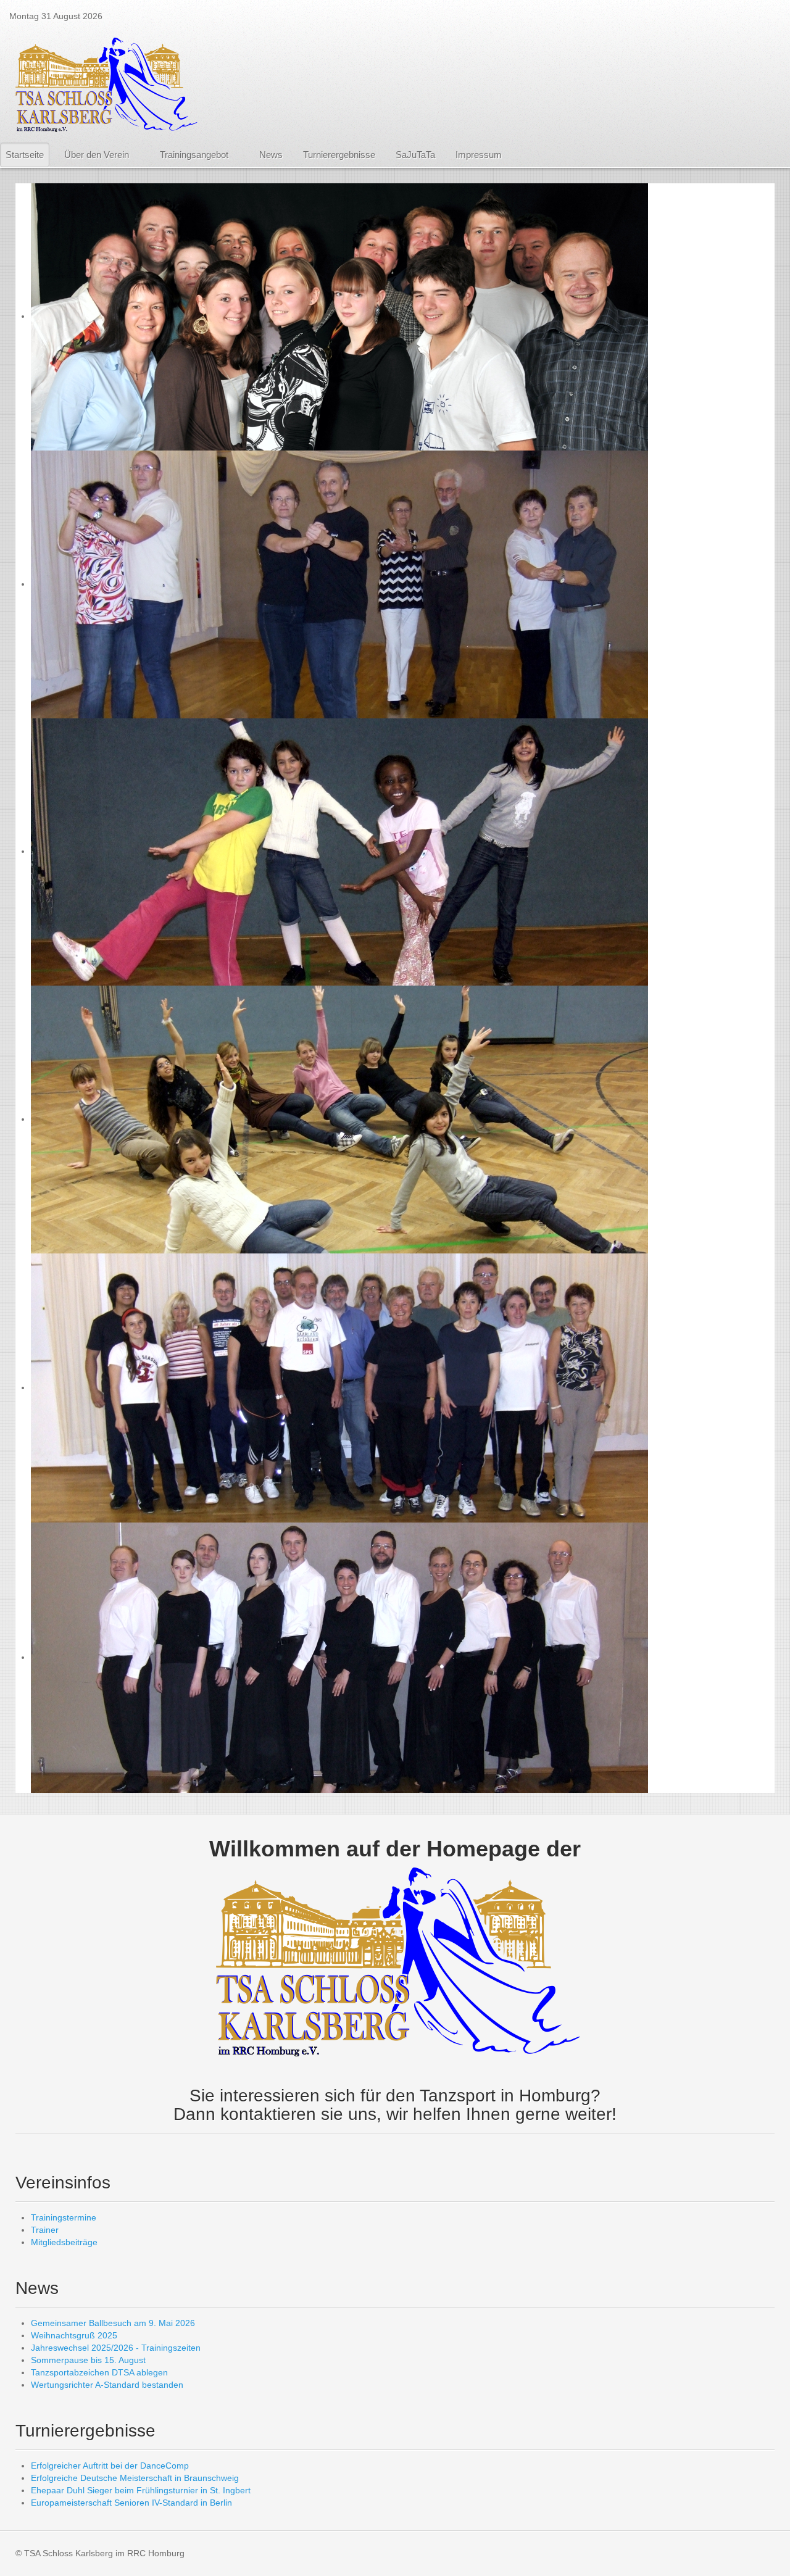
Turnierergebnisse (339, 155)
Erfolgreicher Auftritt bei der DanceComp (110, 2466)
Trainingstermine (64, 2217)
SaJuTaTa (415, 155)
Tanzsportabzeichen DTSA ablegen (99, 2372)
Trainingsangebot (194, 155)
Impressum (479, 155)
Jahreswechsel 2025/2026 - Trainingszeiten (116, 2348)
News (271, 155)
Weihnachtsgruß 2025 (74, 2335)
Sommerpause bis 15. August (88, 2360)
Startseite (25, 155)
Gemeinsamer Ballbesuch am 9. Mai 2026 (113, 2323)
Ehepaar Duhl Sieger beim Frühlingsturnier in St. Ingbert (141, 2490)
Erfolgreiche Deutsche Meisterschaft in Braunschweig (135, 2478)
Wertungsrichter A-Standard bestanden (107, 2385)
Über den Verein (97, 155)
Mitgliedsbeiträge (64, 2242)
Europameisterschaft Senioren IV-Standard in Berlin (131, 2503)
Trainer (45, 2230)
